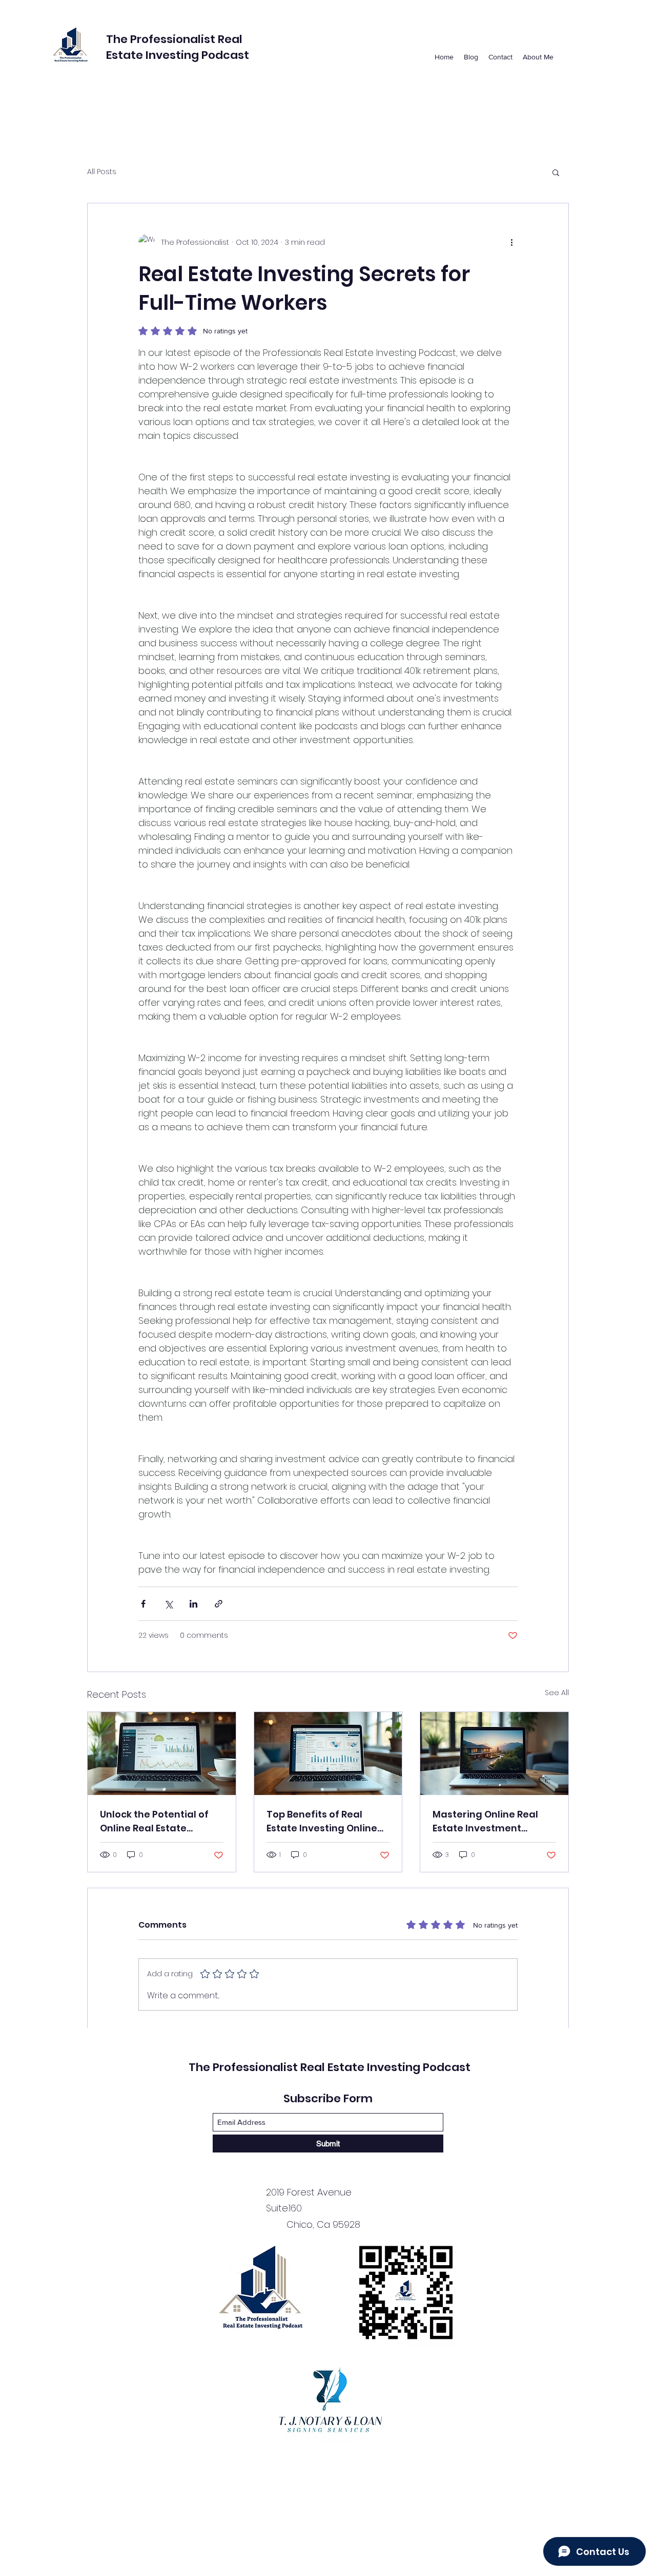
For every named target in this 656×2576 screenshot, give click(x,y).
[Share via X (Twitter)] (168, 1604)
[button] (556, 172)
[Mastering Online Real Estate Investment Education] (494, 1754)
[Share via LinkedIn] (193, 1604)
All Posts (102, 172)
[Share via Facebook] (143, 1604)
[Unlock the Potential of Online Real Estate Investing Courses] (162, 1754)
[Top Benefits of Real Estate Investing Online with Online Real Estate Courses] (328, 1754)
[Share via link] (219, 1604)
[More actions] (511, 242)
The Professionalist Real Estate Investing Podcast (179, 47)
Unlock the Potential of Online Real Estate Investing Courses (154, 1821)
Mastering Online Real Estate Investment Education (485, 1821)
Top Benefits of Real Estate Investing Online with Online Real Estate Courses (322, 1821)
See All (557, 1693)
